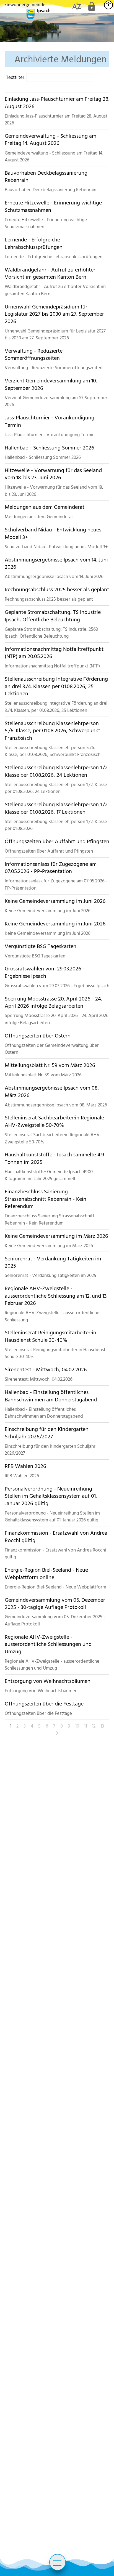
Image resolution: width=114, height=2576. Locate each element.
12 (94, 1726)
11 (85, 1726)
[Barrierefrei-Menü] (108, 5)
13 (102, 1726)
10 (77, 1726)
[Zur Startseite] (28, 11)
